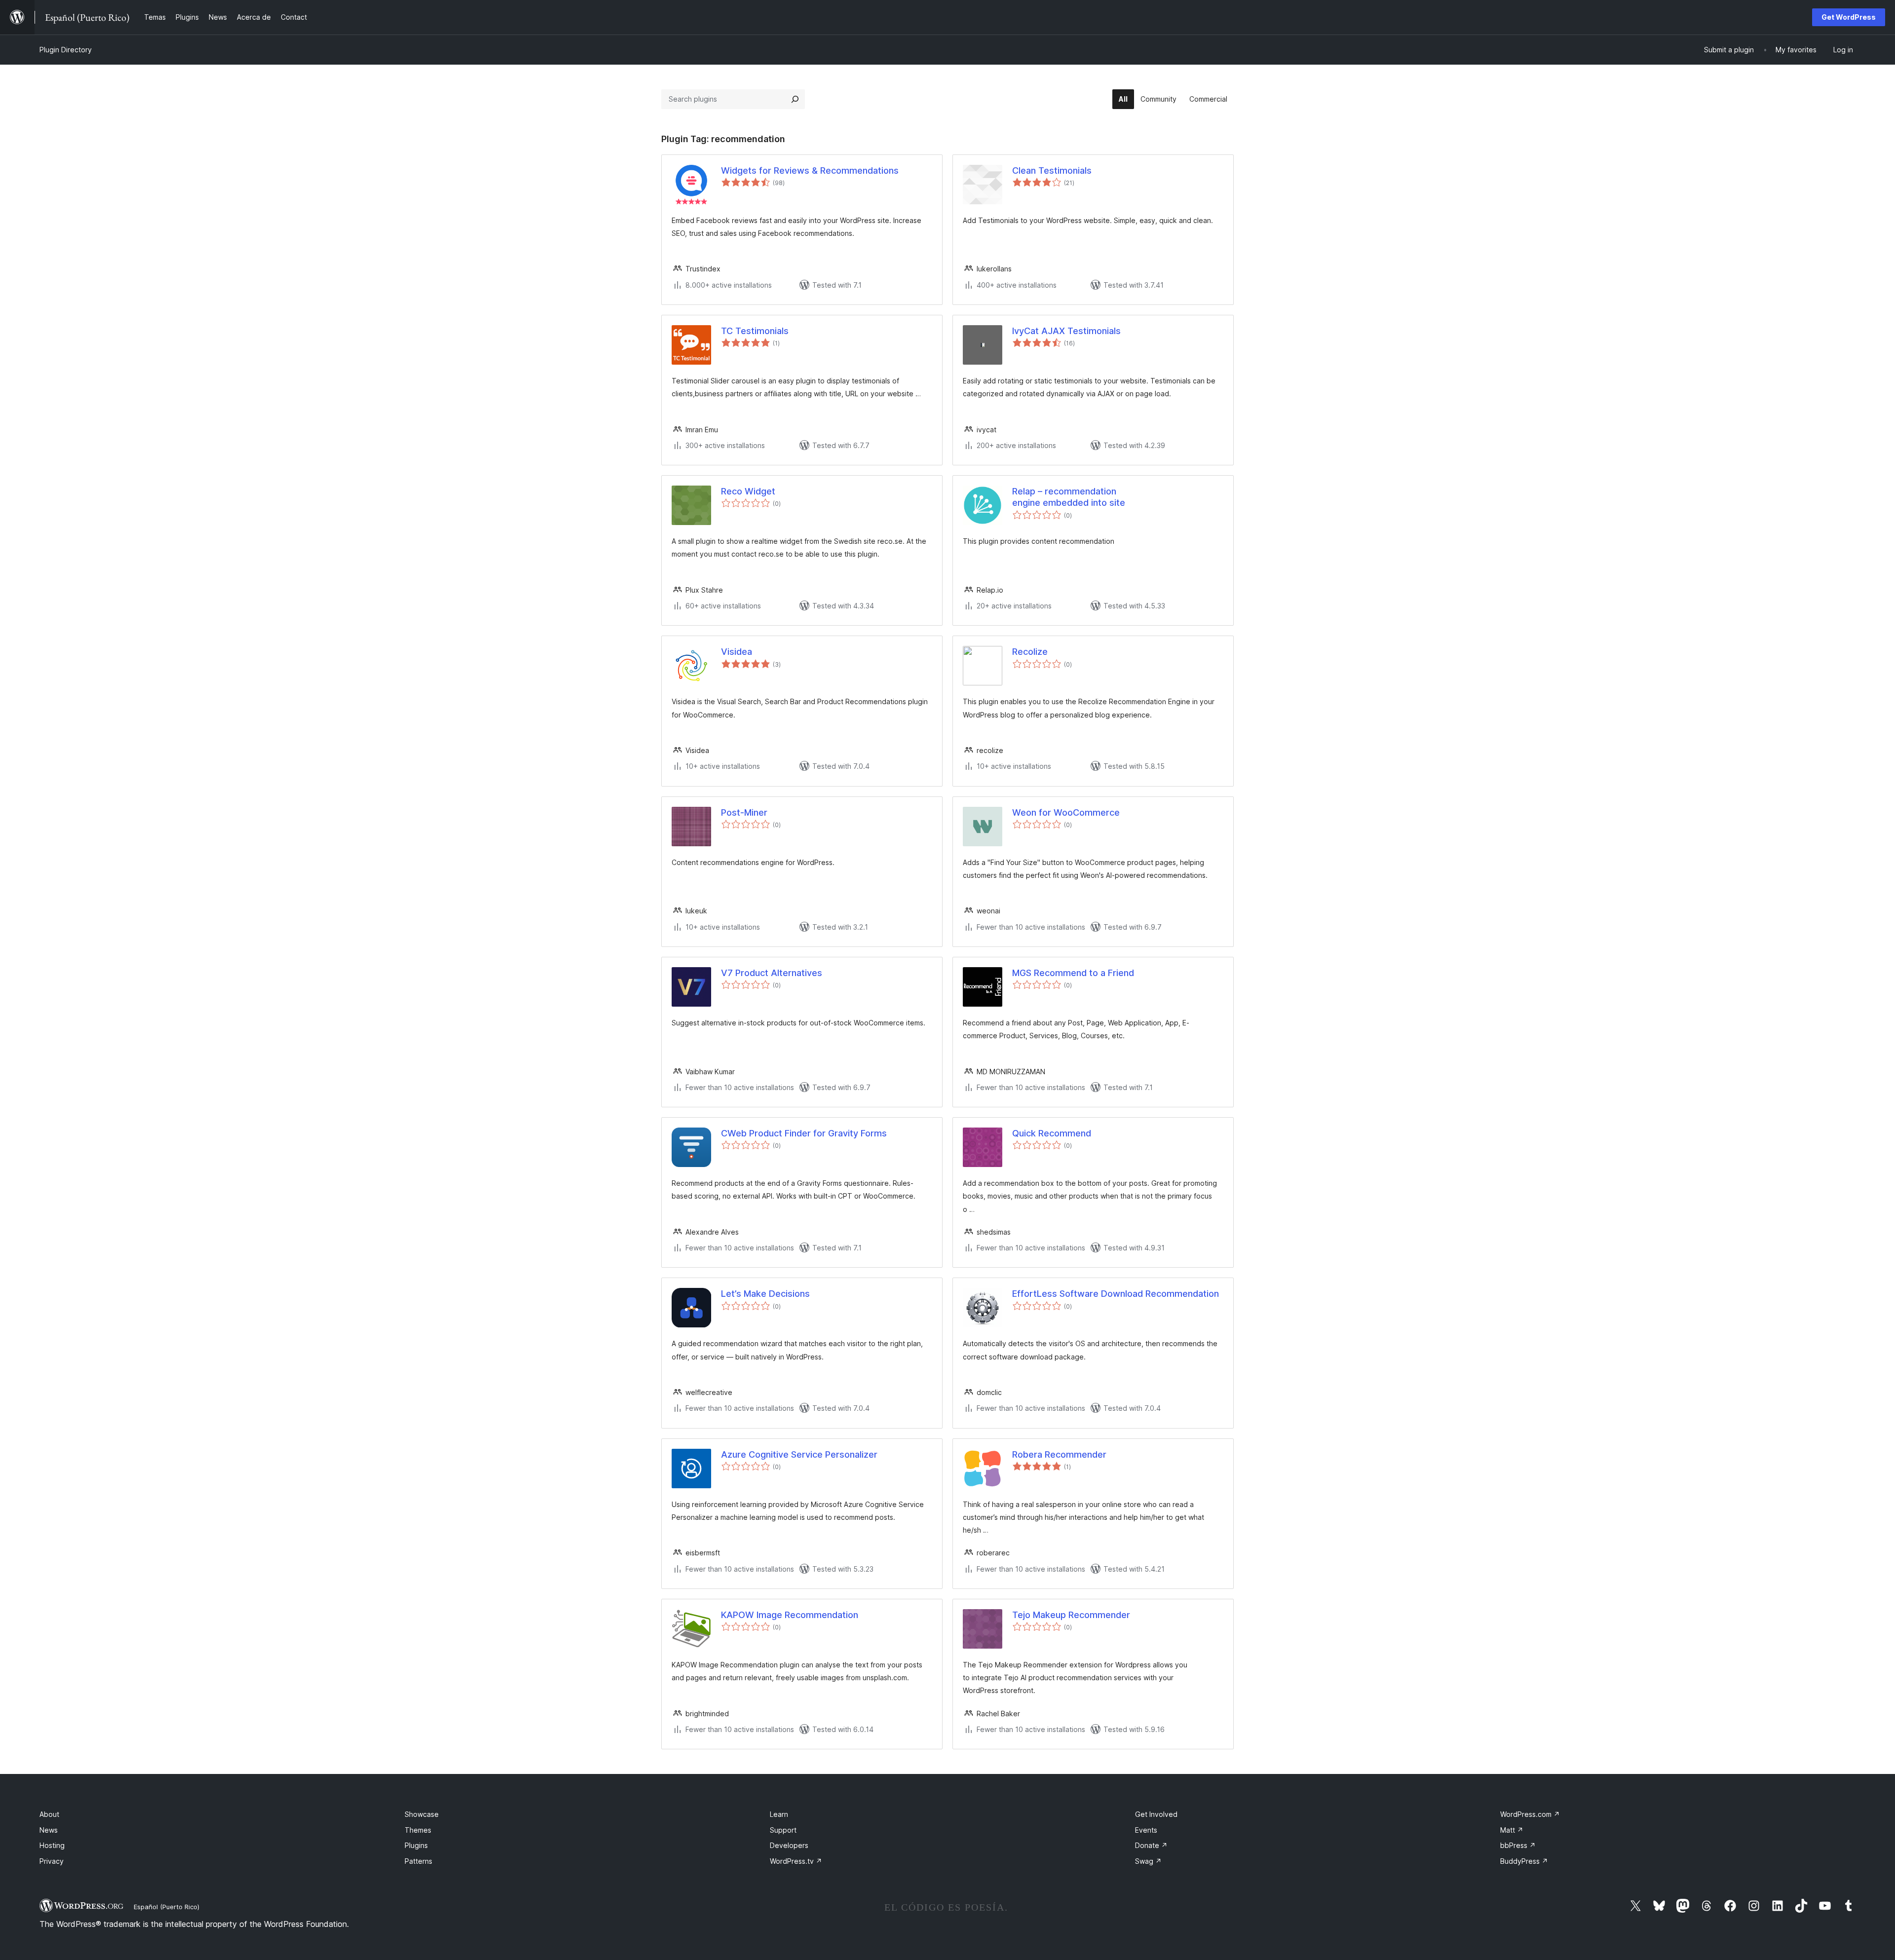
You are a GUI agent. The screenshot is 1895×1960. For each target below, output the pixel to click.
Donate (1151, 1845)
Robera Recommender (1059, 1454)
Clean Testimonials (1052, 170)
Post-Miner (744, 812)
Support (783, 1830)
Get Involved (1156, 1814)
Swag (1148, 1861)
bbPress (1518, 1845)
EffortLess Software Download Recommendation (1116, 1294)
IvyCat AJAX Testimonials (1066, 331)
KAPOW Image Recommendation (790, 1615)
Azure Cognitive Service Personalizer (799, 1454)
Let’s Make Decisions (765, 1294)
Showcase (422, 1814)
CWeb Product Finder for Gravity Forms (804, 1133)
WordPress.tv (796, 1861)
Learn (779, 1814)
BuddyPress (1524, 1861)
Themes (418, 1830)
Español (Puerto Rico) (167, 1907)
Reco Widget (748, 491)
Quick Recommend (1052, 1133)
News (49, 1830)
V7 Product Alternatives (772, 973)
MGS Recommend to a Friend (1073, 973)
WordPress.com (1530, 1814)
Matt (1512, 1830)
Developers (789, 1845)
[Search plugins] (795, 99)
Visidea (737, 652)
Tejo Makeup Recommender (1071, 1615)
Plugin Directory (66, 50)
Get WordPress (1849, 17)
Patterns (418, 1861)
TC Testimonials (755, 331)
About (49, 1814)
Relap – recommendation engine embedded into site (1069, 497)
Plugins (416, 1845)
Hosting (52, 1845)
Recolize (1030, 652)
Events (1146, 1830)
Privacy (52, 1861)
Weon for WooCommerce (1066, 812)
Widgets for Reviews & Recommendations (810, 170)
